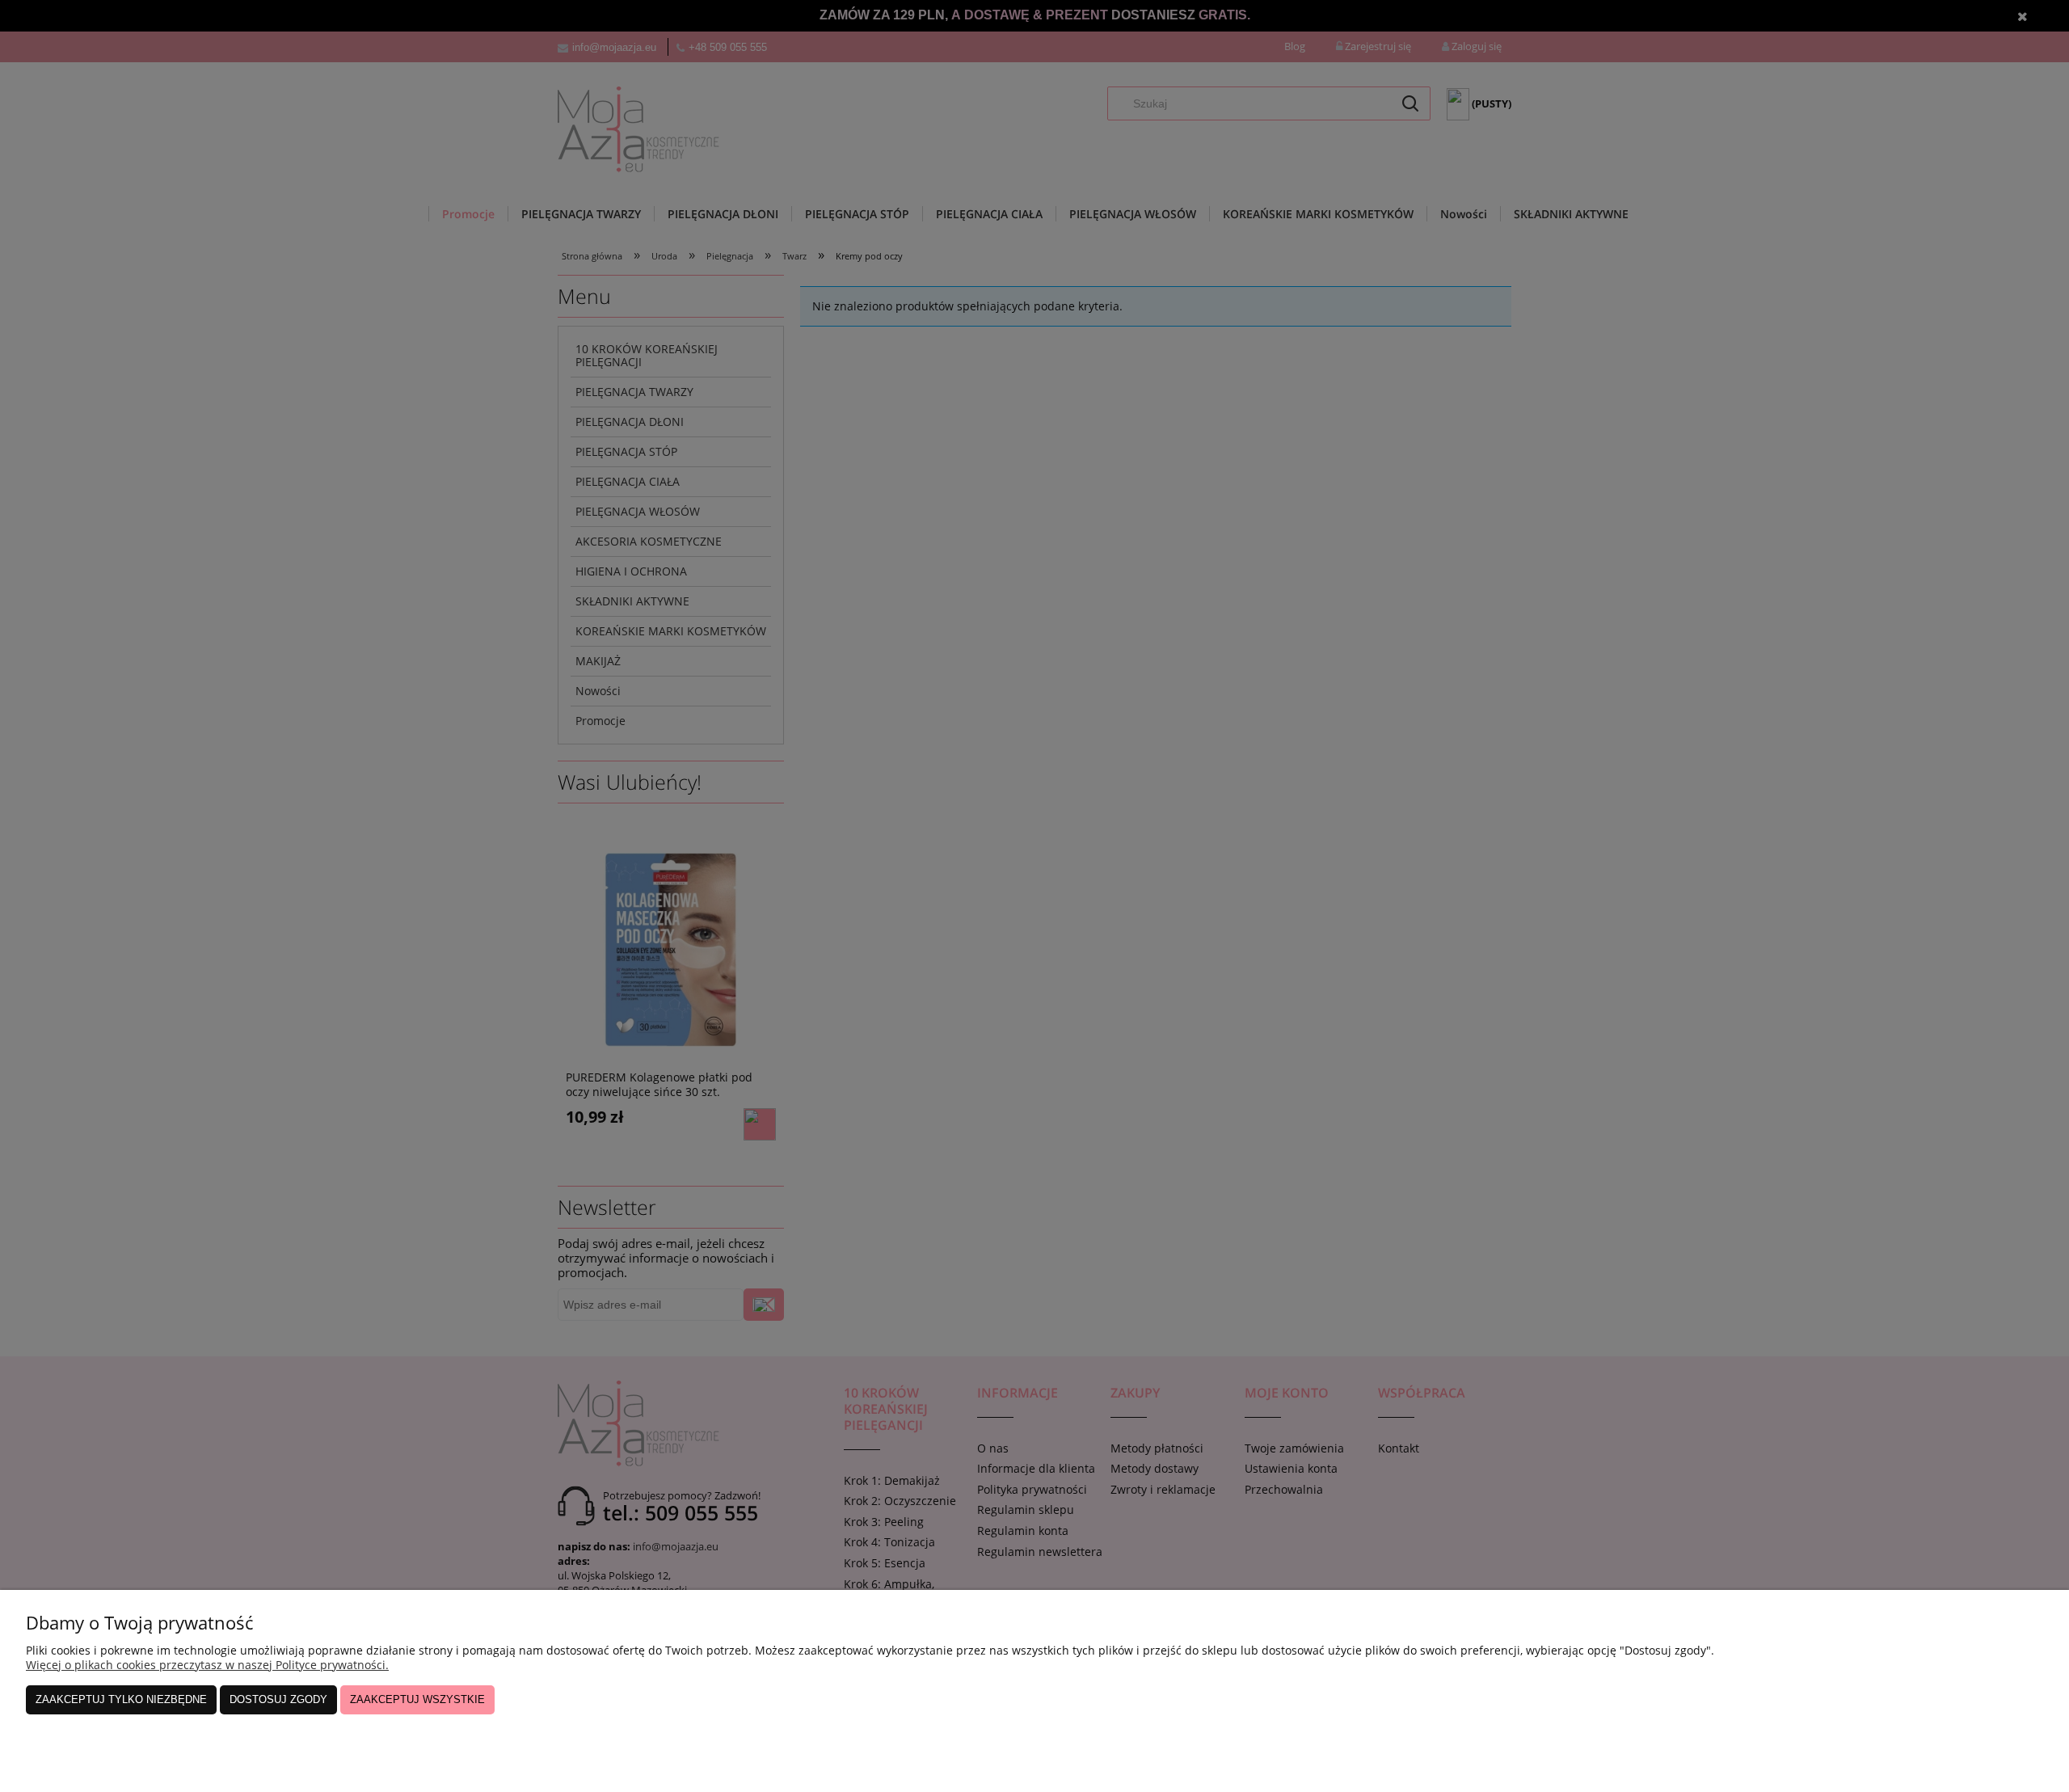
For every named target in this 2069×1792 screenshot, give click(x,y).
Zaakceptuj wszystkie (417, 1699)
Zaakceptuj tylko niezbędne (121, 1699)
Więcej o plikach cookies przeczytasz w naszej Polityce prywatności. (207, 1665)
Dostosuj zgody (278, 1699)
